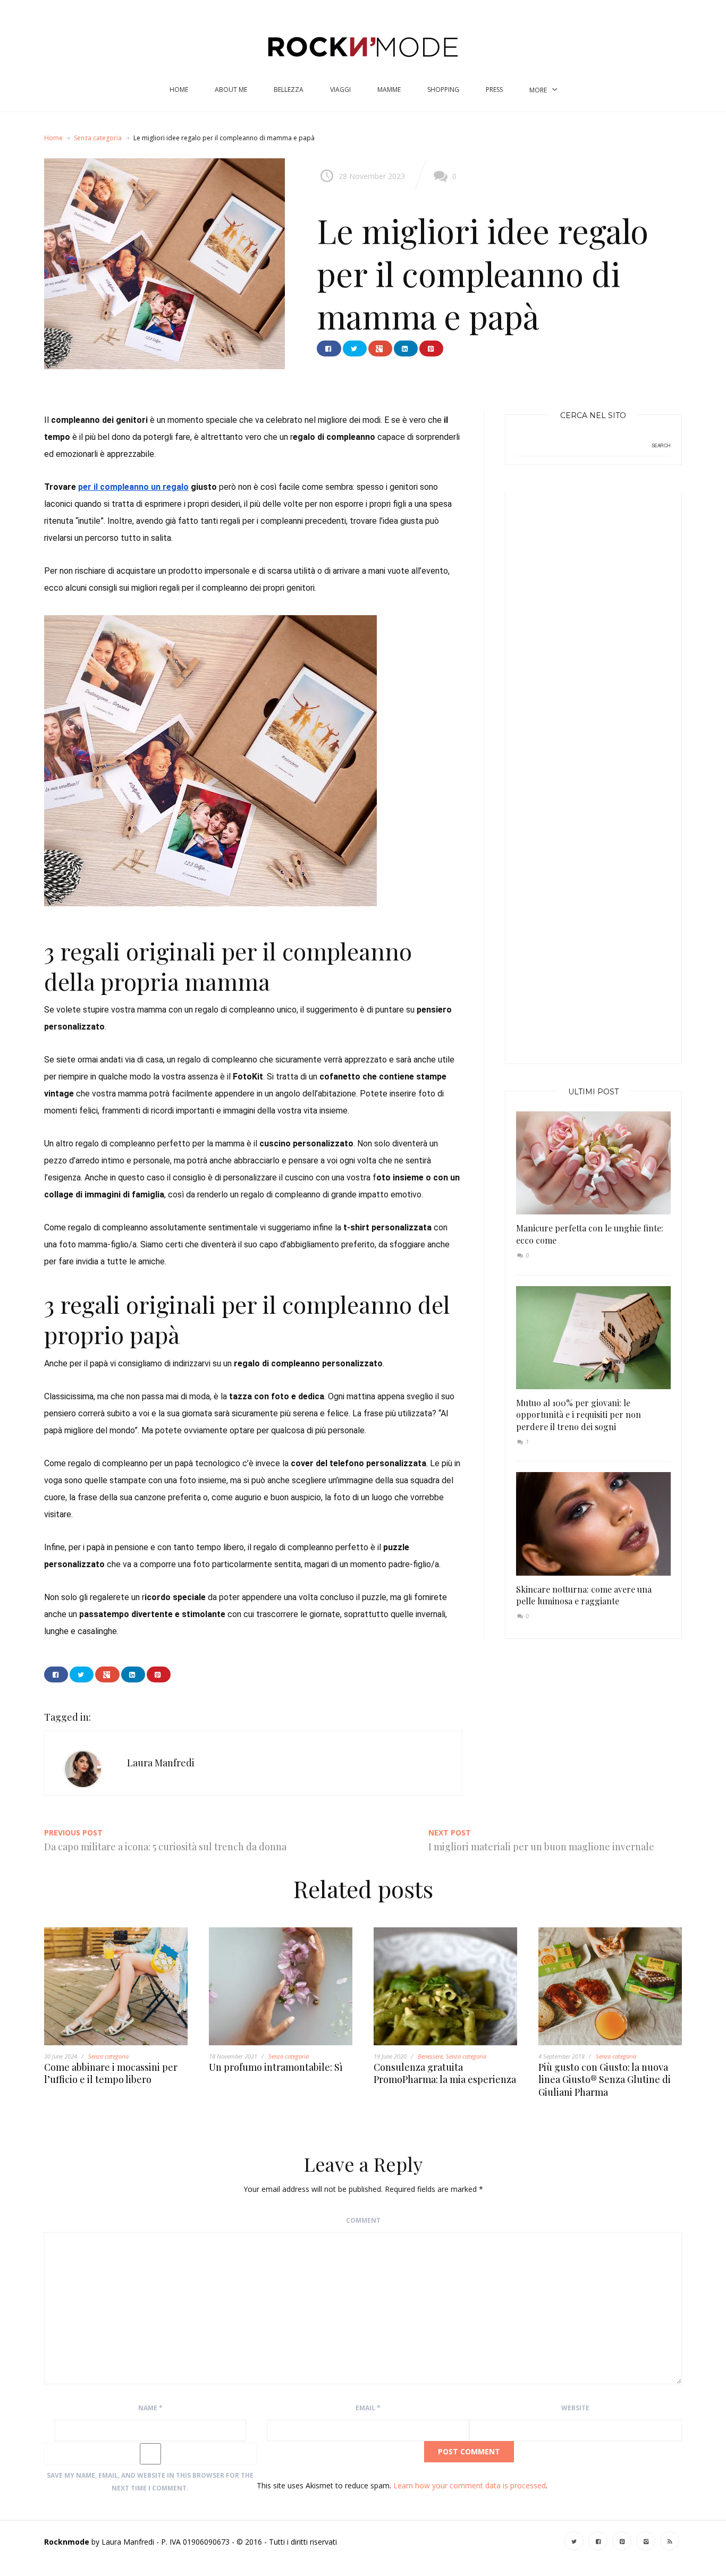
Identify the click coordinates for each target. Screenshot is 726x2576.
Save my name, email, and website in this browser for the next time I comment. (150, 2482)
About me (231, 90)
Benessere (430, 2056)
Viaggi (340, 90)
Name (150, 2408)
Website (575, 2408)
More (538, 90)
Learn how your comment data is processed (470, 2485)
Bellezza (289, 90)
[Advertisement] (596, 770)
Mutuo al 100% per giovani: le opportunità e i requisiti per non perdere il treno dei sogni (579, 1415)
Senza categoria (98, 138)
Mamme (389, 90)
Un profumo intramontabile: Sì (276, 2067)
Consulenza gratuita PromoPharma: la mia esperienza (445, 2073)
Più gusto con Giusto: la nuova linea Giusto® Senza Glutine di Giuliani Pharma (605, 2080)
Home (179, 90)
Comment (363, 2220)
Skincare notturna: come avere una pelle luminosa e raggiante (584, 1595)
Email (368, 2408)
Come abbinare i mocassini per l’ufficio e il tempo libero (111, 2073)
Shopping (443, 90)
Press (494, 90)
